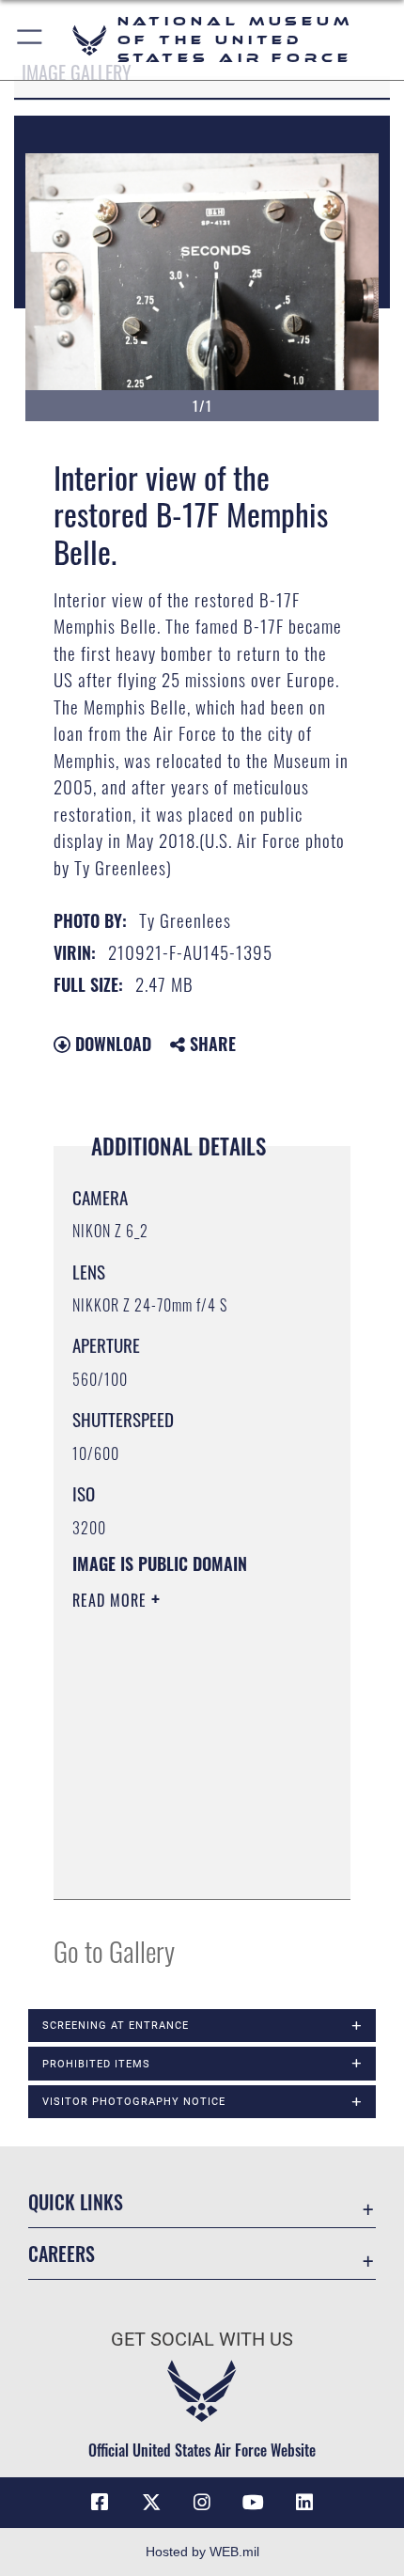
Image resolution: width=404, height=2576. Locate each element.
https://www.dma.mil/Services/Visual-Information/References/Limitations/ (186, 1864)
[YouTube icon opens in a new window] (253, 2503)
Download (111, 1044)
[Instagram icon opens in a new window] (202, 2503)
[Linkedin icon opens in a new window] (304, 2503)
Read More (112, 1600)
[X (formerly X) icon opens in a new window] (151, 2503)
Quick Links (76, 2202)
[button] (31, 40)
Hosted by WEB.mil (202, 2552)
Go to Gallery (114, 1950)
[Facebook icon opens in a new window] (100, 2503)
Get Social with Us (202, 2340)
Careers (62, 2254)
